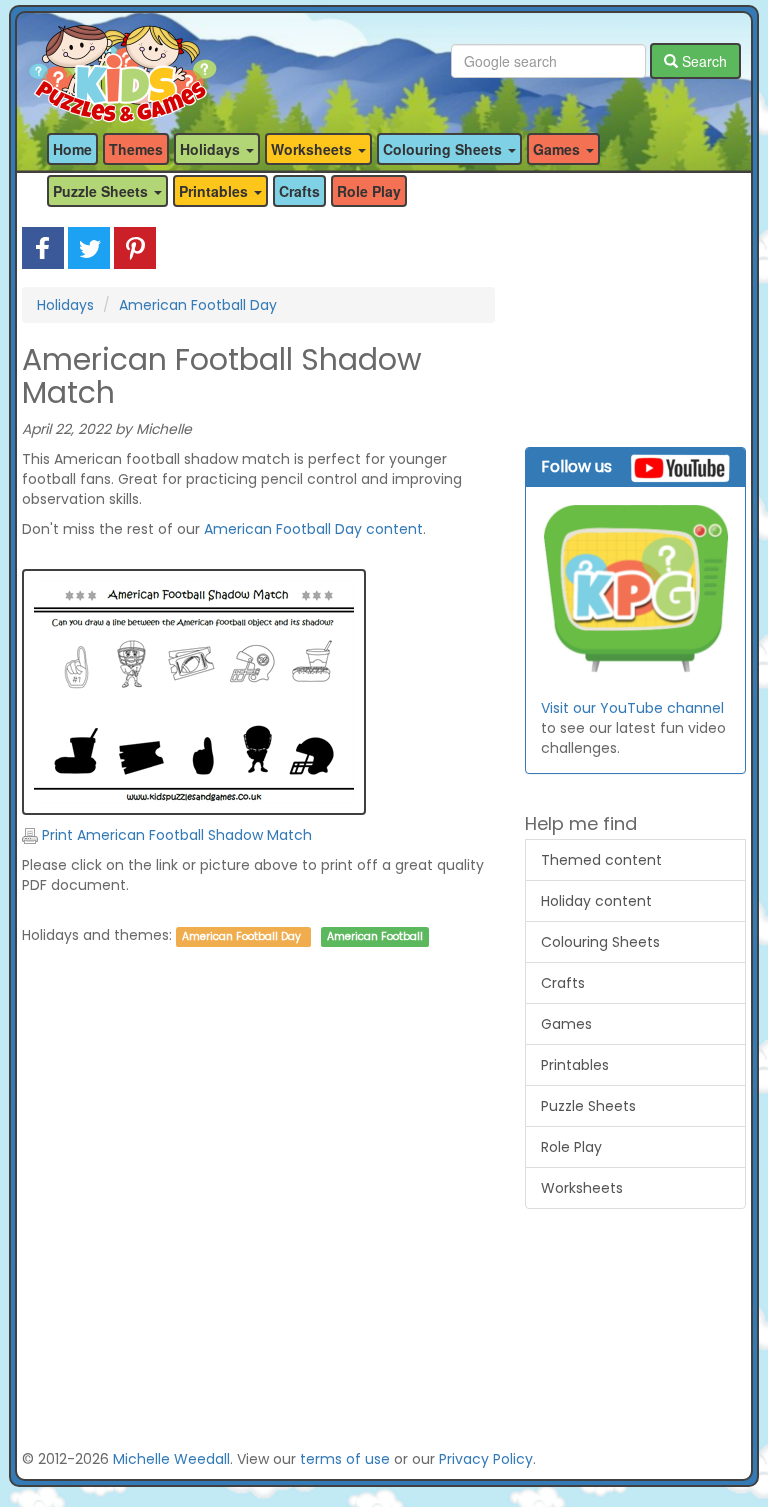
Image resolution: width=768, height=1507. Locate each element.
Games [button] (558, 149)
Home (72, 149)
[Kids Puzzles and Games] (122, 61)
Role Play (369, 191)
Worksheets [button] (313, 149)
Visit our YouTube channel (632, 708)
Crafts (299, 191)
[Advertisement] (258, 1160)
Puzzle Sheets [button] (102, 191)
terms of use (345, 1459)
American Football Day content (313, 529)
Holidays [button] (212, 149)
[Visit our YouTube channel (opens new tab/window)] (635, 590)
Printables (575, 1065)
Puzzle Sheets (588, 1106)
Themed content (601, 860)
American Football (375, 936)
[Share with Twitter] (89, 247)
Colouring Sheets (600, 942)
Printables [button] (215, 191)
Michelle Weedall (171, 1459)
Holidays (65, 305)
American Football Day (198, 305)
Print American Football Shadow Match (175, 835)
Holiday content (596, 901)
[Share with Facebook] (43, 247)
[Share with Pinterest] (135, 247)
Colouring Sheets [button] (444, 149)
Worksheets (582, 1188)
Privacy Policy (486, 1459)
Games (566, 1024)
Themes (136, 149)
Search (702, 61)
